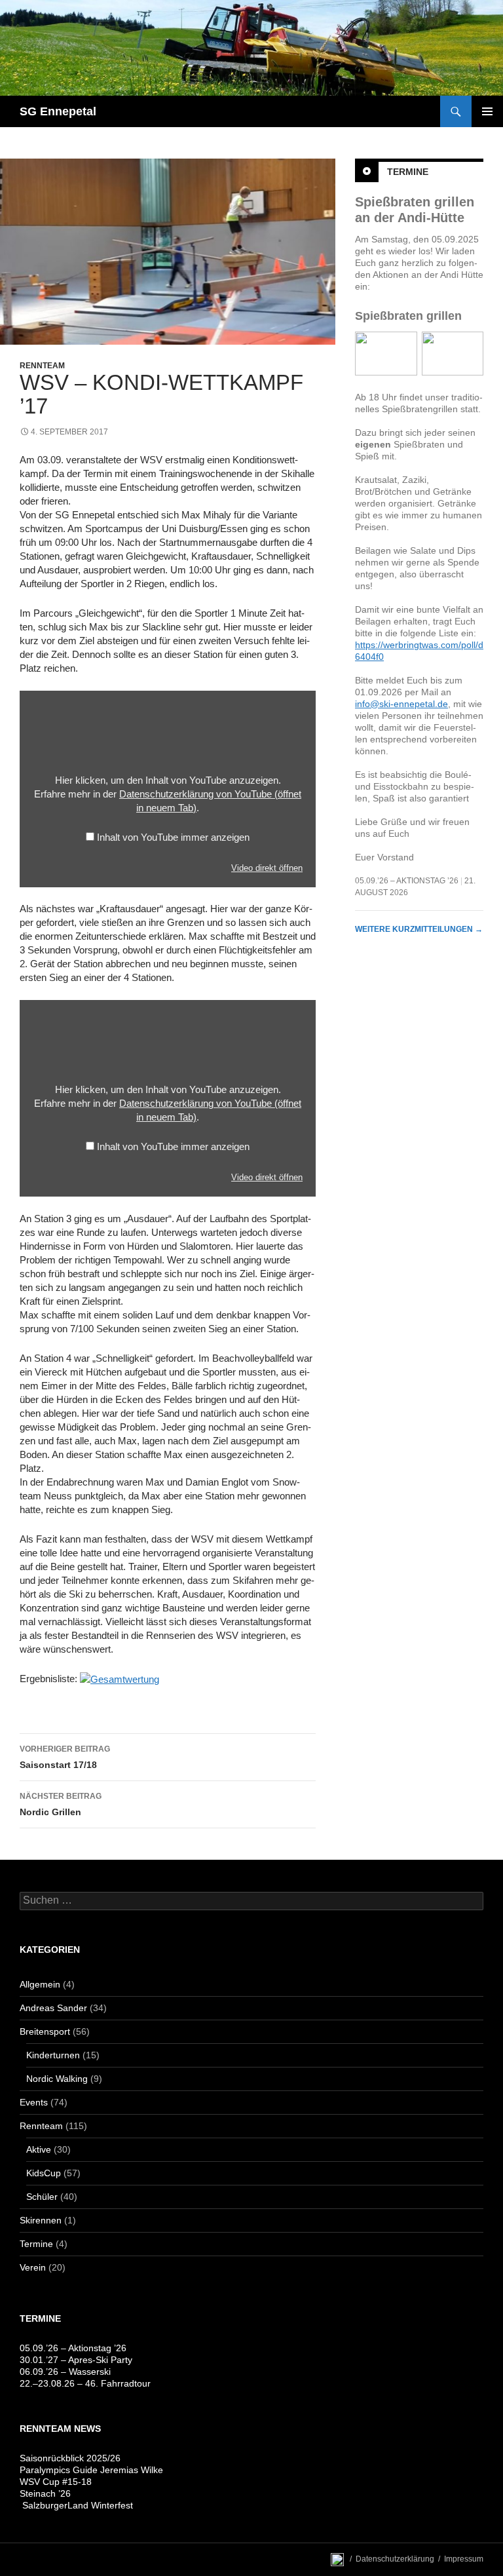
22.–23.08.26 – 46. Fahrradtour (85, 2383)
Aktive (39, 2149)
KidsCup (44, 2173)
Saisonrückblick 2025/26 (70, 2458)
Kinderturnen (53, 2055)
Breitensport (45, 2031)
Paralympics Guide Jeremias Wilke (91, 2470)
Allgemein (40, 1984)
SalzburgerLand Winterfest (76, 2505)
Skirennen (41, 2220)
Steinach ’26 (45, 2493)
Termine (408, 172)
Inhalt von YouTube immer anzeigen (173, 837)
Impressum (464, 2559)
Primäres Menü (487, 111)
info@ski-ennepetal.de (401, 704)
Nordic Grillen (61, 1804)
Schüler (42, 2197)
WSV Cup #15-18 (56, 2482)
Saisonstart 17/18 (65, 1757)
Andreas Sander (53, 2008)
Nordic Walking (57, 2079)
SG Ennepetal (58, 111)
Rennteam (42, 366)
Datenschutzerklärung (395, 2559)
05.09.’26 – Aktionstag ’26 (407, 881)
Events (34, 2102)
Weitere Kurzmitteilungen (419, 929)
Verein (33, 2267)
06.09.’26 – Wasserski (65, 2372)
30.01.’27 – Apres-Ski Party (76, 2360)
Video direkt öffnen (267, 868)
